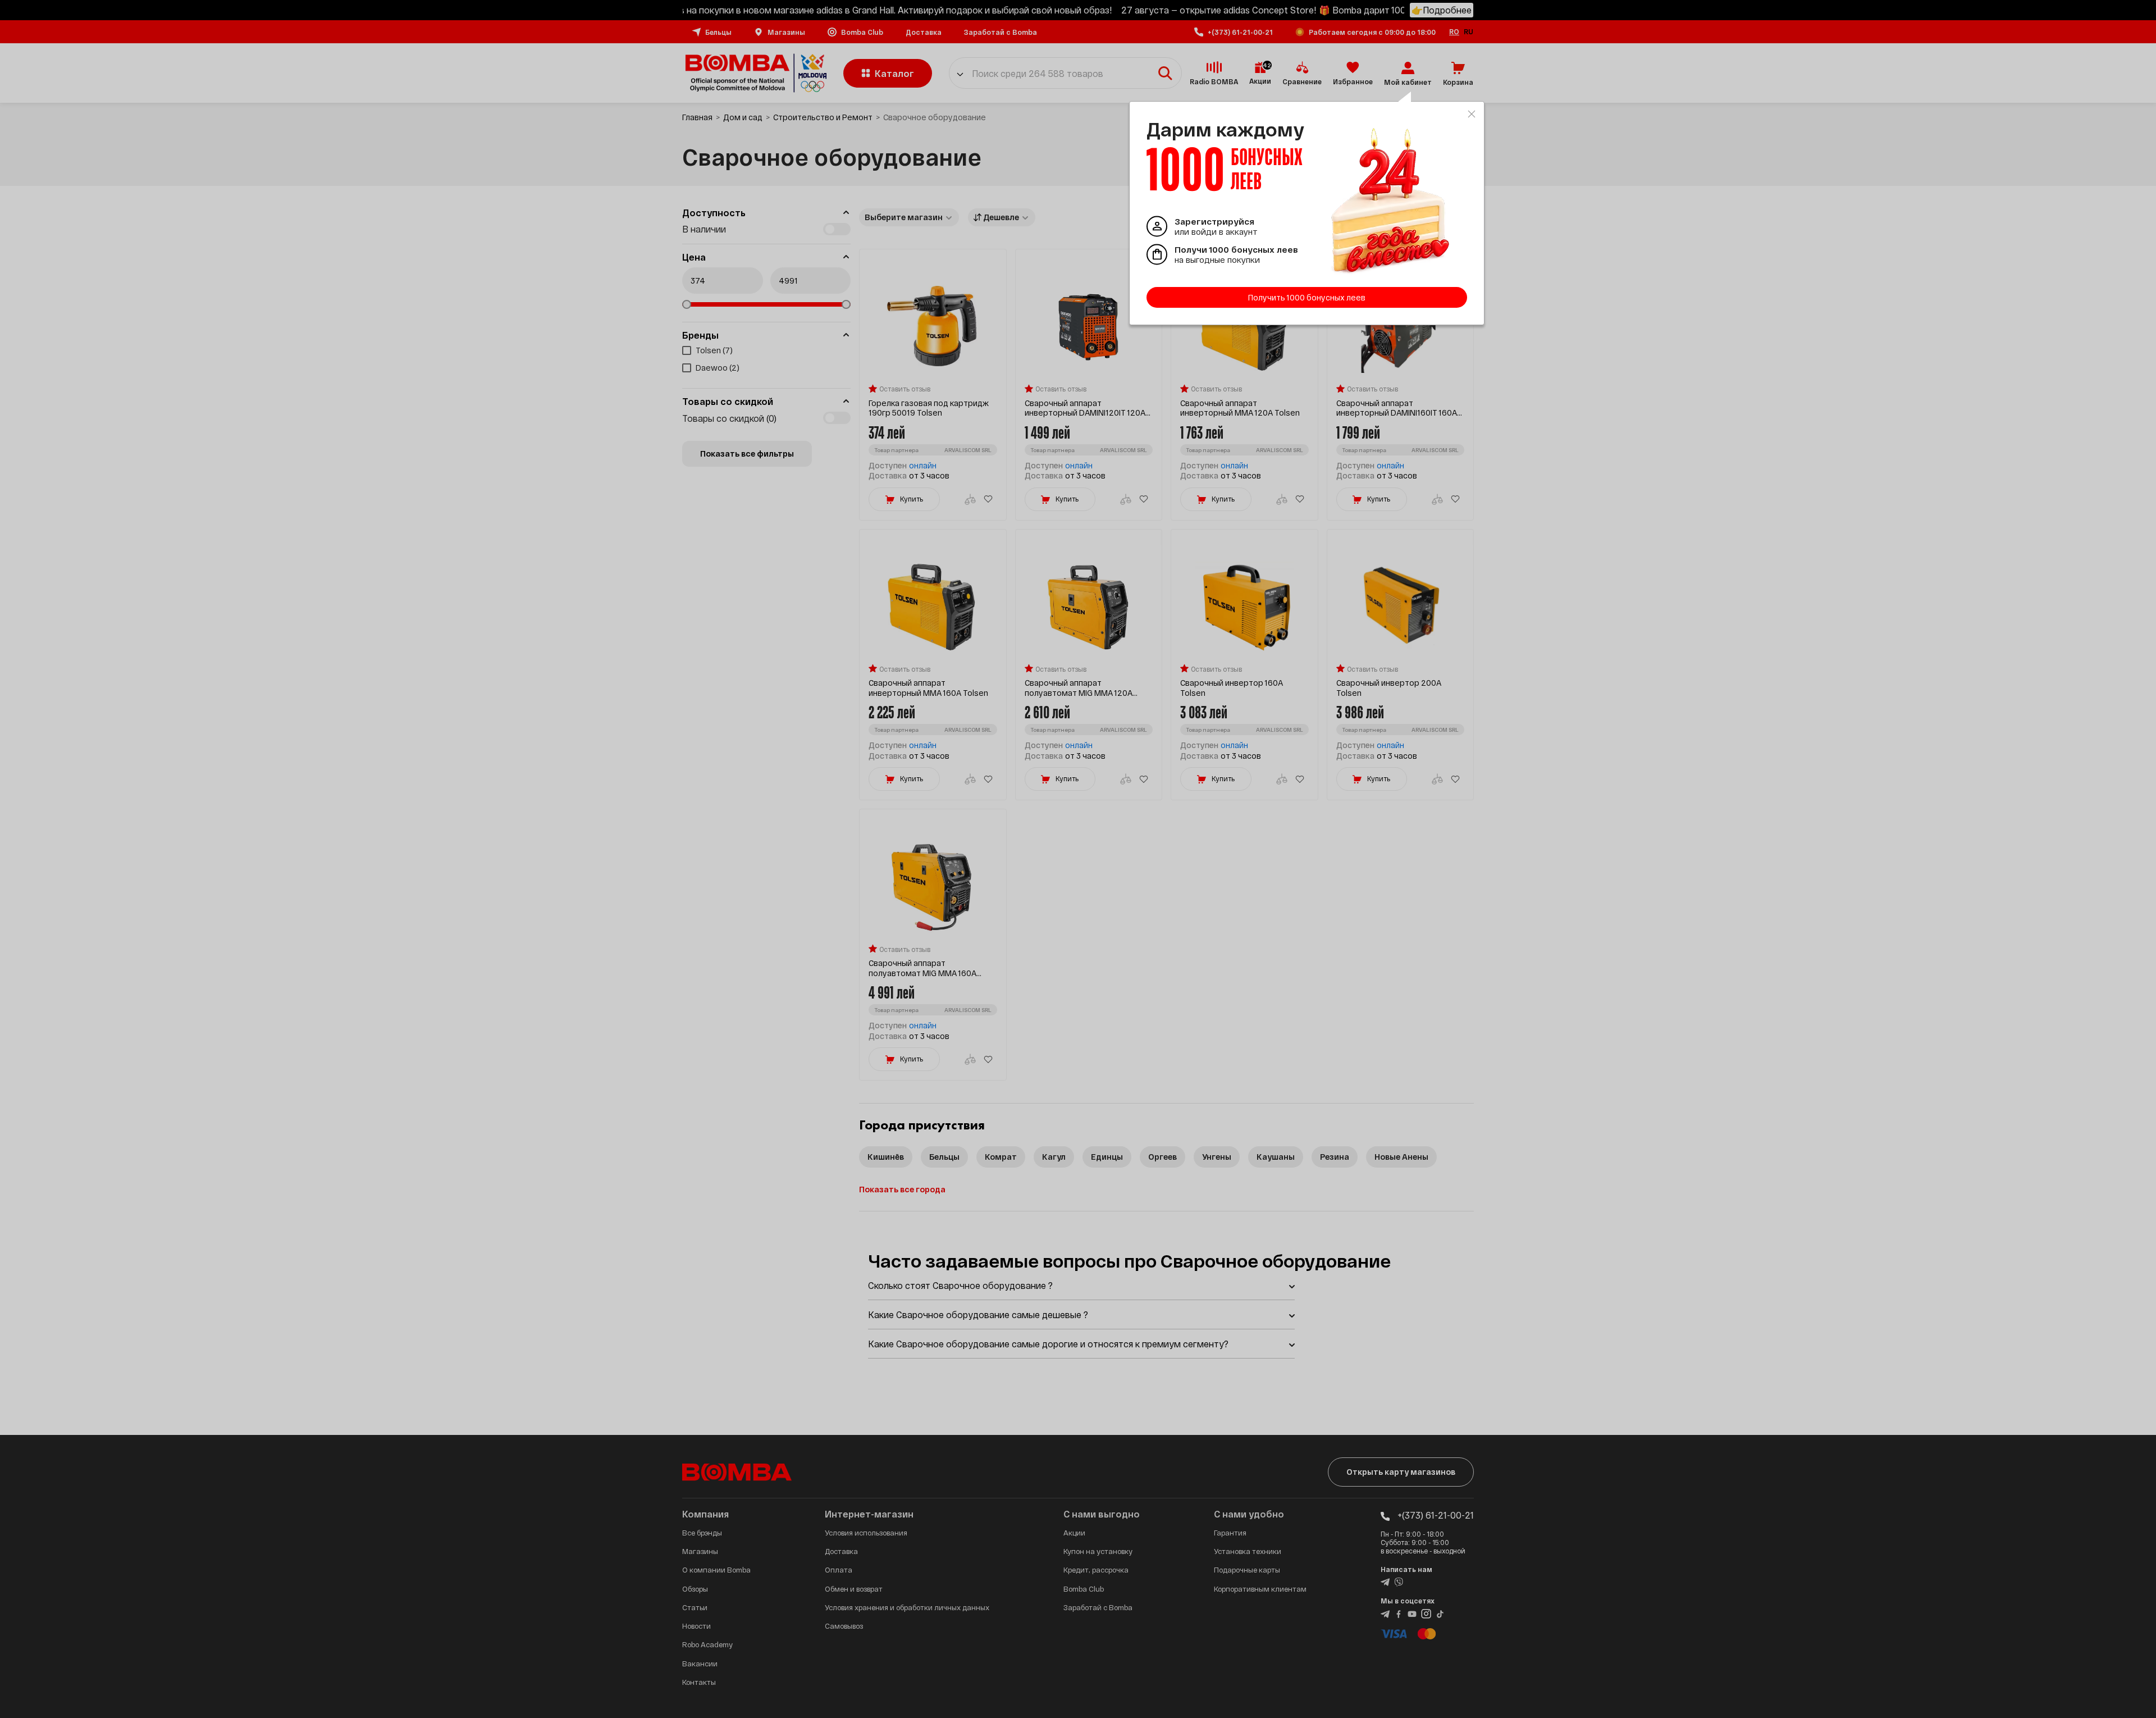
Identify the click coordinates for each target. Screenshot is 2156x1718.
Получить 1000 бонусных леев (1307, 297)
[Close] (1472, 114)
